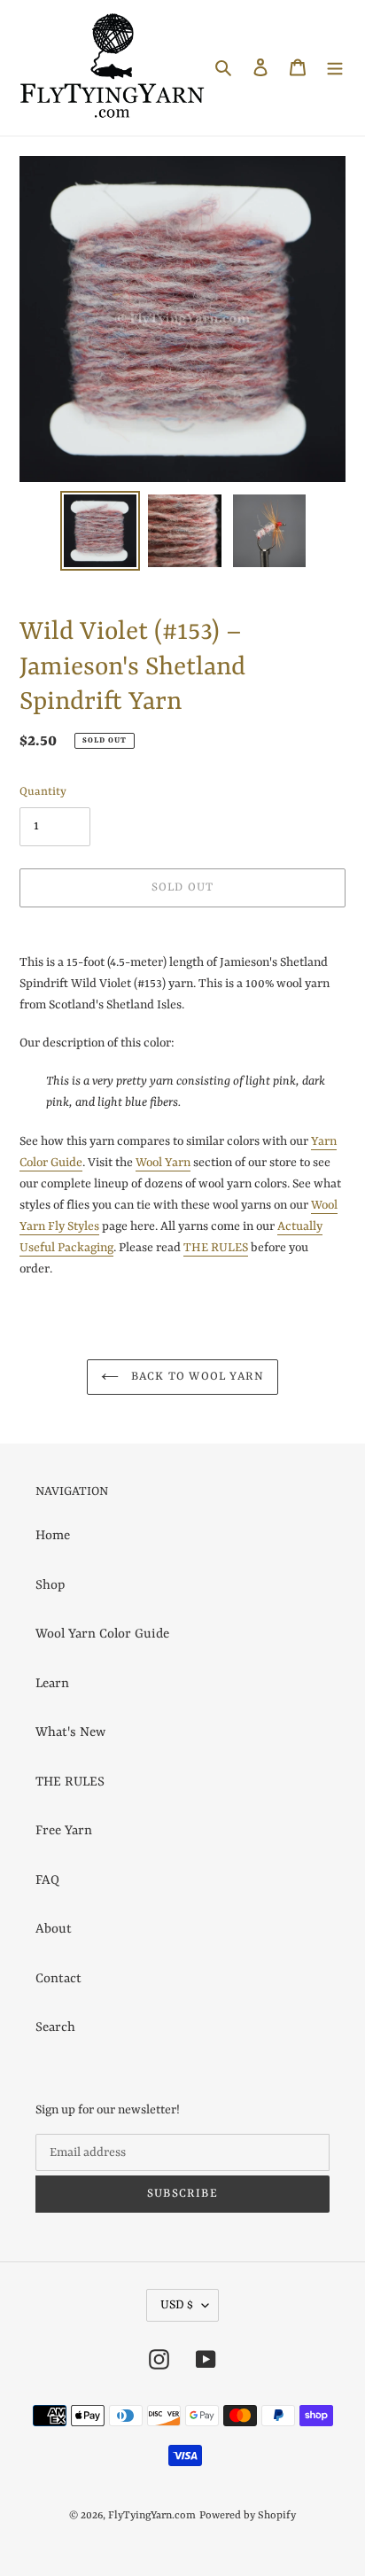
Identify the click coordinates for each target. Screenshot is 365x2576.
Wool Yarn (163, 1163)
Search (55, 2028)
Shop (50, 1586)
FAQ (47, 1881)
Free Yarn (64, 1831)
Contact (58, 1979)
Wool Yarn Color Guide (102, 1634)
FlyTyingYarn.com (152, 2516)
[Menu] (335, 68)
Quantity (43, 792)
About (54, 1930)
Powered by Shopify (248, 2516)
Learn (52, 1684)
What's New (70, 1733)
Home (53, 1536)
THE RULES (216, 1248)
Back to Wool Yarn (196, 1377)
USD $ (177, 2305)
